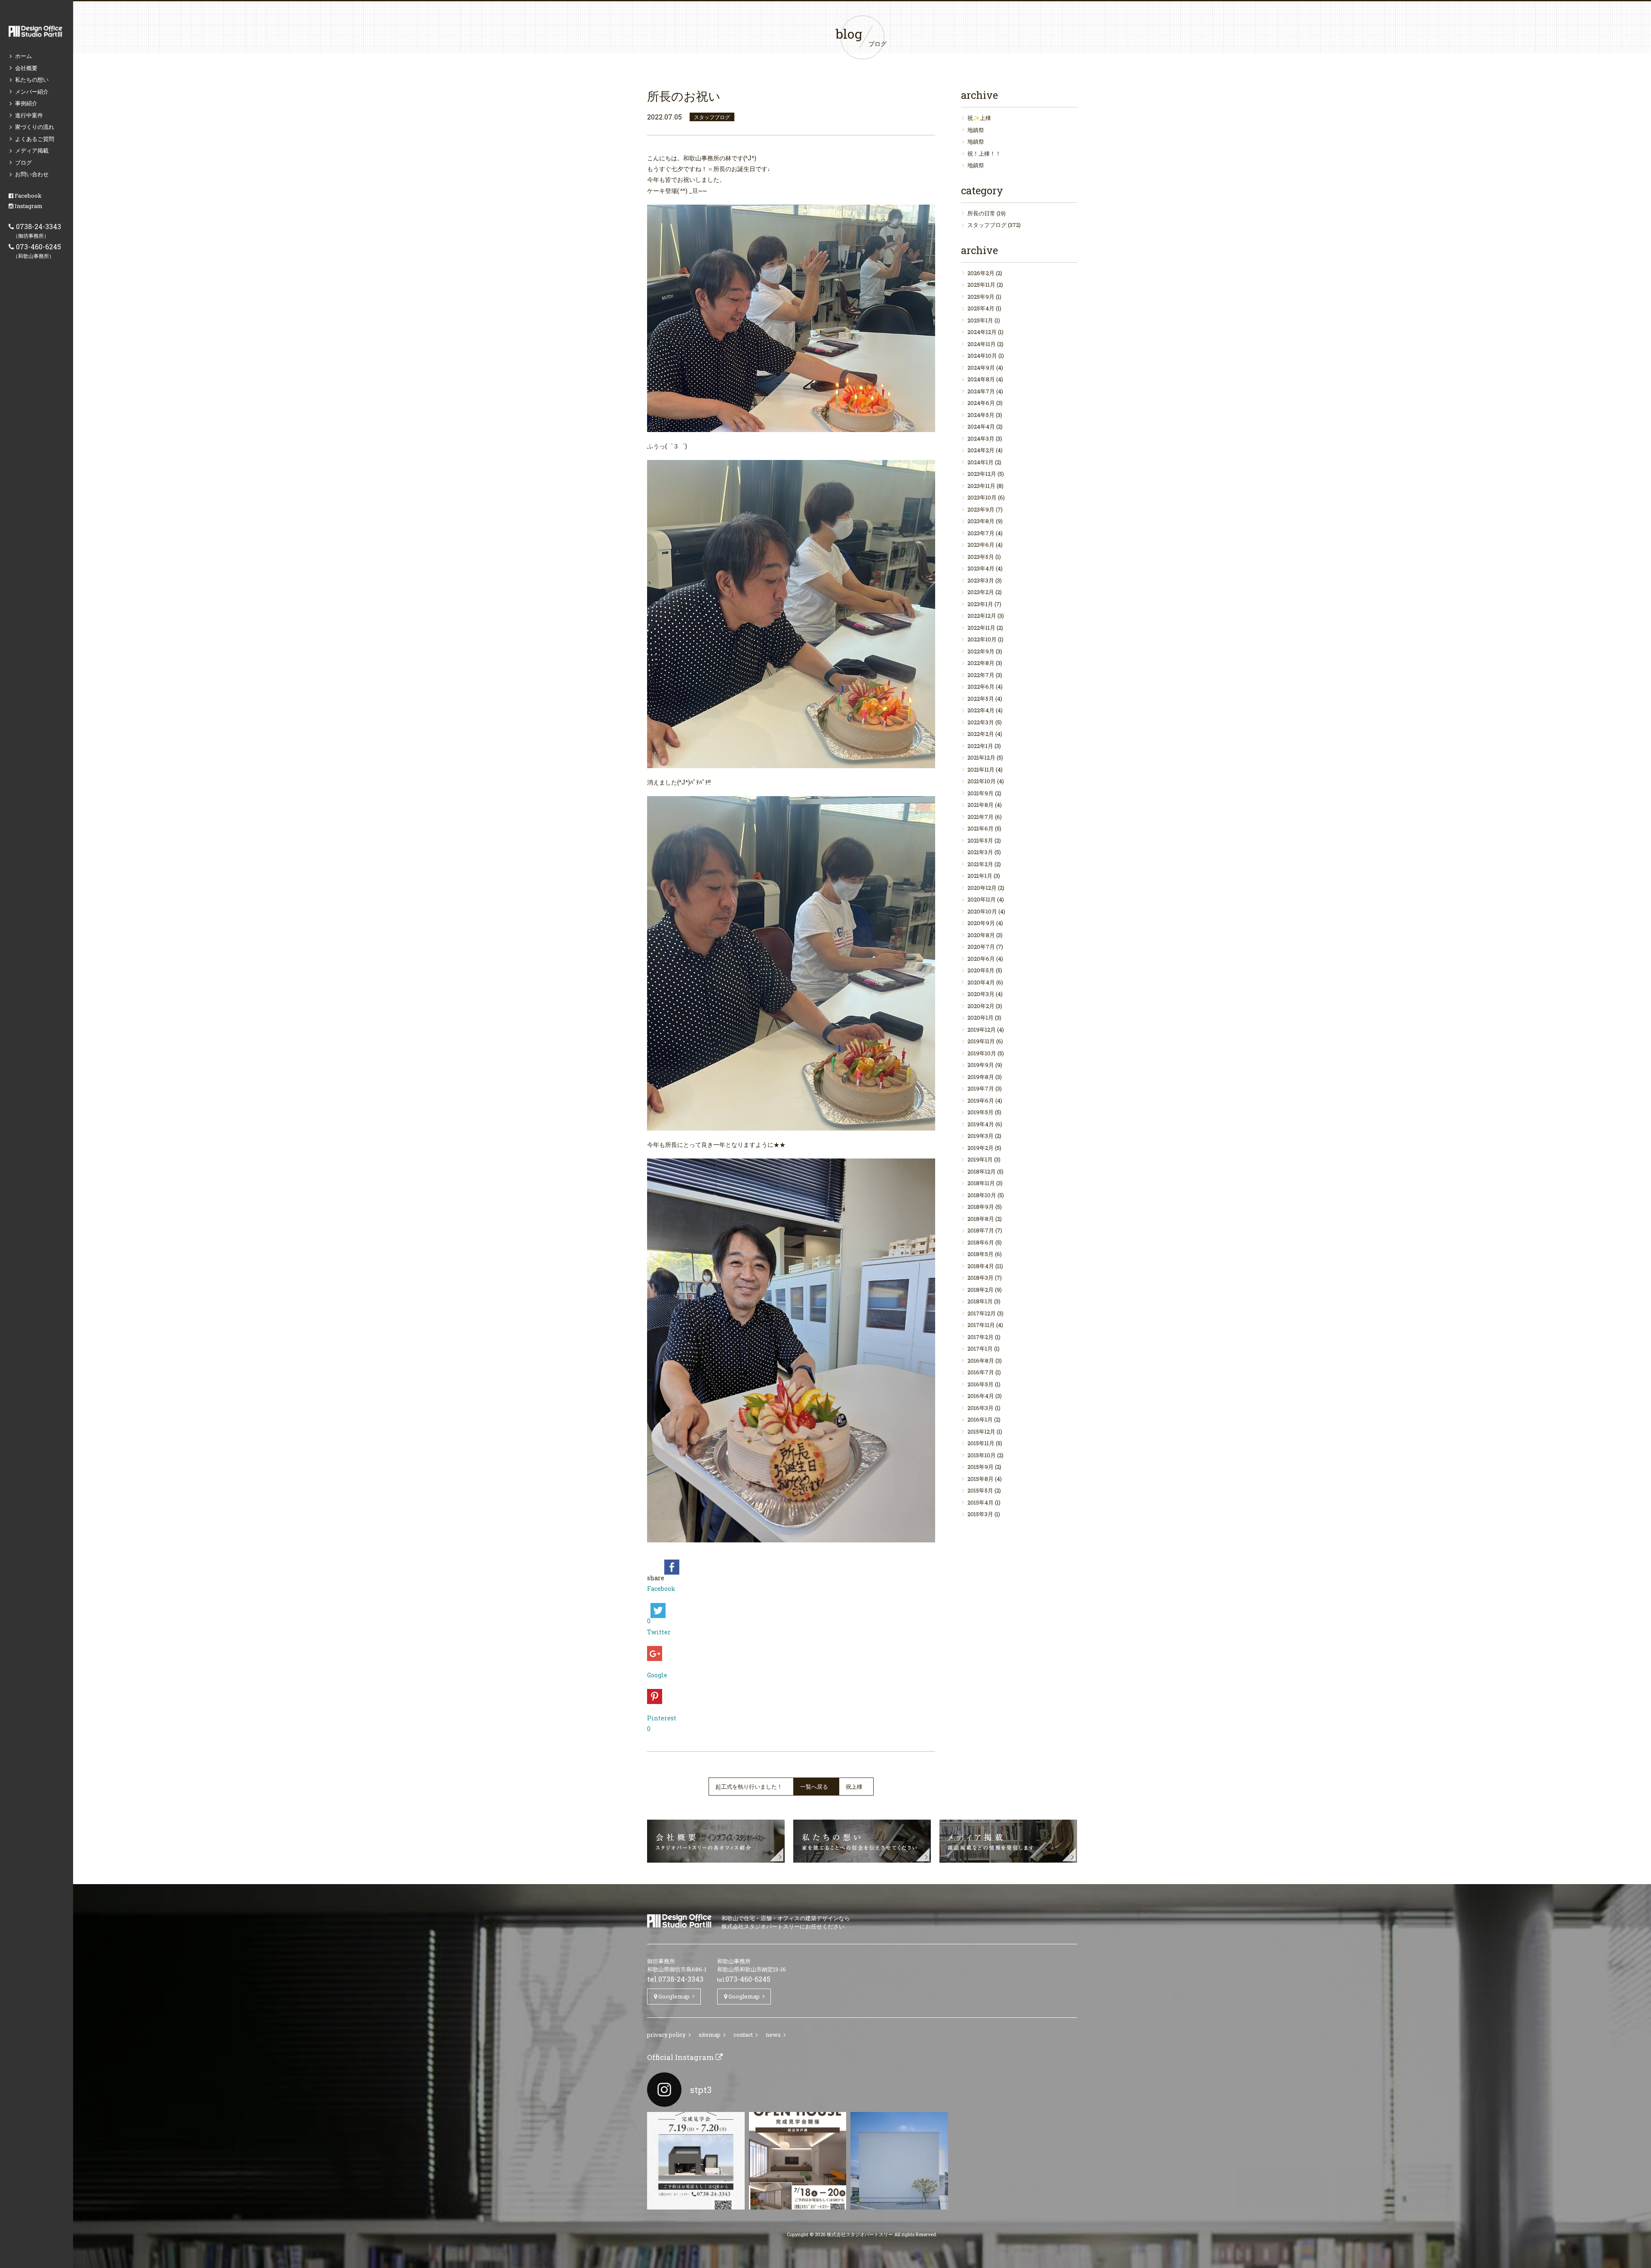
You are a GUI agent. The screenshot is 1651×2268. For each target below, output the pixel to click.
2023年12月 (982, 474)
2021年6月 (980, 828)
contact (743, 2035)
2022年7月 (981, 675)
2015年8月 (980, 1479)
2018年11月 (981, 1183)
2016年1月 (980, 1419)
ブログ (23, 162)
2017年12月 (982, 1313)
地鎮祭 (976, 130)
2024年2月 (981, 450)
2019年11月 (981, 1041)
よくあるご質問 (35, 139)
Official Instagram (681, 2057)
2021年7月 (980, 817)
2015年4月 (980, 1502)
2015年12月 (981, 1431)
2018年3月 (980, 1278)
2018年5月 (980, 1254)
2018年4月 (981, 1266)
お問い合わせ (32, 174)
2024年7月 (981, 391)
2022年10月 (982, 639)
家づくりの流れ (35, 127)
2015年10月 (982, 1455)
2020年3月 (981, 994)
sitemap (710, 2035)
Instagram (28, 206)
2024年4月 (981, 426)
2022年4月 (981, 710)
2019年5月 (980, 1112)
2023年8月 (981, 521)
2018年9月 (981, 1207)
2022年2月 (981, 734)
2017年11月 (981, 1325)
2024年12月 (982, 332)
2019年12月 (982, 1030)
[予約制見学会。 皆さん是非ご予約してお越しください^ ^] (798, 2161)
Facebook (28, 196)
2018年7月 (981, 1230)
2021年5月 (980, 840)
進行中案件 (29, 115)
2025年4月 (981, 308)
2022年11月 (981, 628)
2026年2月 (981, 273)
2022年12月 (982, 616)
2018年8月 (981, 1219)
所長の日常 (981, 213)
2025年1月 (980, 320)
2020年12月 (982, 888)
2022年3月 (981, 722)
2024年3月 (981, 438)
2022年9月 (981, 651)
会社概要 (26, 68)
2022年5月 (981, 699)
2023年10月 (982, 497)
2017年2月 (980, 1337)
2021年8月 (980, 805)
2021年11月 (981, 769)
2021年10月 (982, 781)
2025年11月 (981, 285)
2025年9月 (981, 297)
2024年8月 (981, 379)
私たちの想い (32, 80)
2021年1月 (980, 876)
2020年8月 (981, 935)
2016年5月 (980, 1384)
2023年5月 (981, 557)
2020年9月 (981, 923)
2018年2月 (980, 1290)
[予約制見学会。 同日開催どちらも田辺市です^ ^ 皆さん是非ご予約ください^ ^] (696, 2161)
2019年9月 (981, 1065)
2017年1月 (980, 1349)
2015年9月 (980, 1467)
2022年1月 (980, 746)
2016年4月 (981, 1396)
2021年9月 (980, 793)
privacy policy (666, 2035)
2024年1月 (980, 462)
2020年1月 (980, 1018)
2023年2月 (981, 592)
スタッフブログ (987, 225)
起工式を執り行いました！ (749, 1787)
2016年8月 (981, 1361)
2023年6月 (981, 545)
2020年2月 (981, 1006)
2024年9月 (981, 368)
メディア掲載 (32, 150)
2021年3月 (980, 852)
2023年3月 (981, 580)
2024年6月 (981, 403)
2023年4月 (981, 568)
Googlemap (673, 1996)
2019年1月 (980, 1159)
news (773, 2035)
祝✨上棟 (979, 118)
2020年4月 (981, 982)
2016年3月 (980, 1408)
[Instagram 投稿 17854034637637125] (899, 2161)
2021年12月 (981, 757)
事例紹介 (26, 103)
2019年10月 (982, 1053)
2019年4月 (981, 1124)
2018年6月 (981, 1242)
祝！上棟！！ (984, 153)
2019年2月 (980, 1148)
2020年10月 (982, 911)
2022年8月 (981, 663)
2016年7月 (981, 1372)
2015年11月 (981, 1443)
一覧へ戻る (814, 1787)
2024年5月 (981, 415)
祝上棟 (854, 1787)
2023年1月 (980, 604)
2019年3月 (980, 1136)
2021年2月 (980, 864)
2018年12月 (982, 1171)
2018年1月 (980, 1301)
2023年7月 (981, 533)
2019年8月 (981, 1077)
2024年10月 (982, 356)
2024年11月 (982, 344)
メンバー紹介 (32, 92)
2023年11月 (981, 486)
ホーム (23, 56)
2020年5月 (981, 970)
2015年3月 (980, 1514)
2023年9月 (981, 509)
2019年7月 (981, 1088)
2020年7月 (981, 947)
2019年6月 (981, 1100)
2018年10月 (982, 1195)
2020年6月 (981, 959)
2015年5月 (980, 1490)
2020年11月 (982, 899)
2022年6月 (981, 687)
